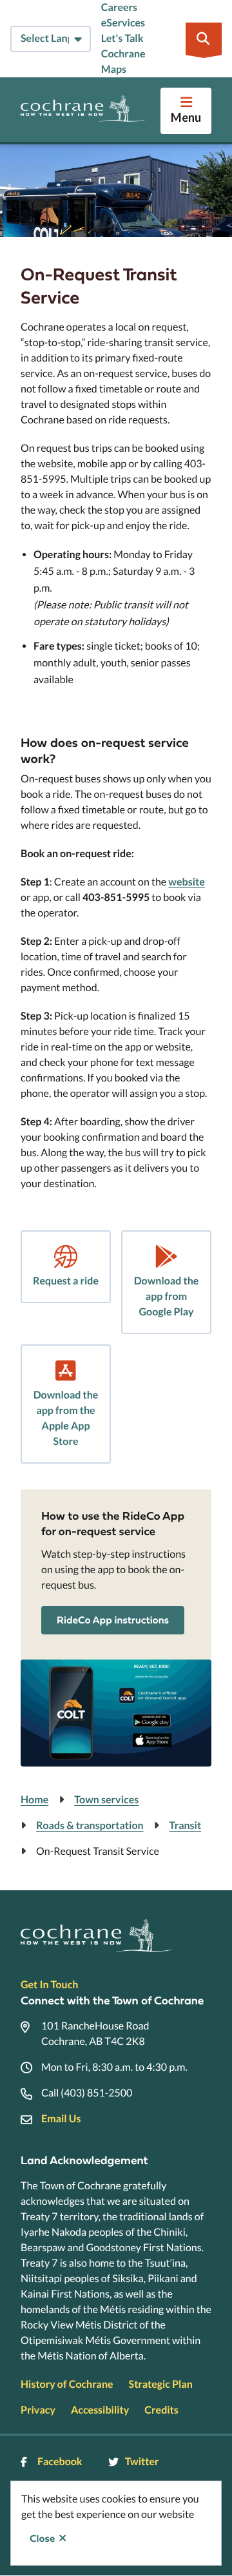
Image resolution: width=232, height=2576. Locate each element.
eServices (123, 23)
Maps (114, 69)
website (186, 882)
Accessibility (100, 2410)
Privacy (38, 2410)
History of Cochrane (67, 2384)
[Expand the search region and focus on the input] (204, 39)
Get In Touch (49, 1985)
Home (34, 1800)
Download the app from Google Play (167, 1296)
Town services (106, 1800)
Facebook (60, 2462)
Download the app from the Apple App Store (66, 1418)
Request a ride (66, 1281)
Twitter (142, 2462)
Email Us (61, 2119)
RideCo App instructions (113, 1620)
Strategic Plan (161, 2384)
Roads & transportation (90, 1825)
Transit (186, 1825)
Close (42, 2539)
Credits (161, 2410)
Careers (119, 7)
